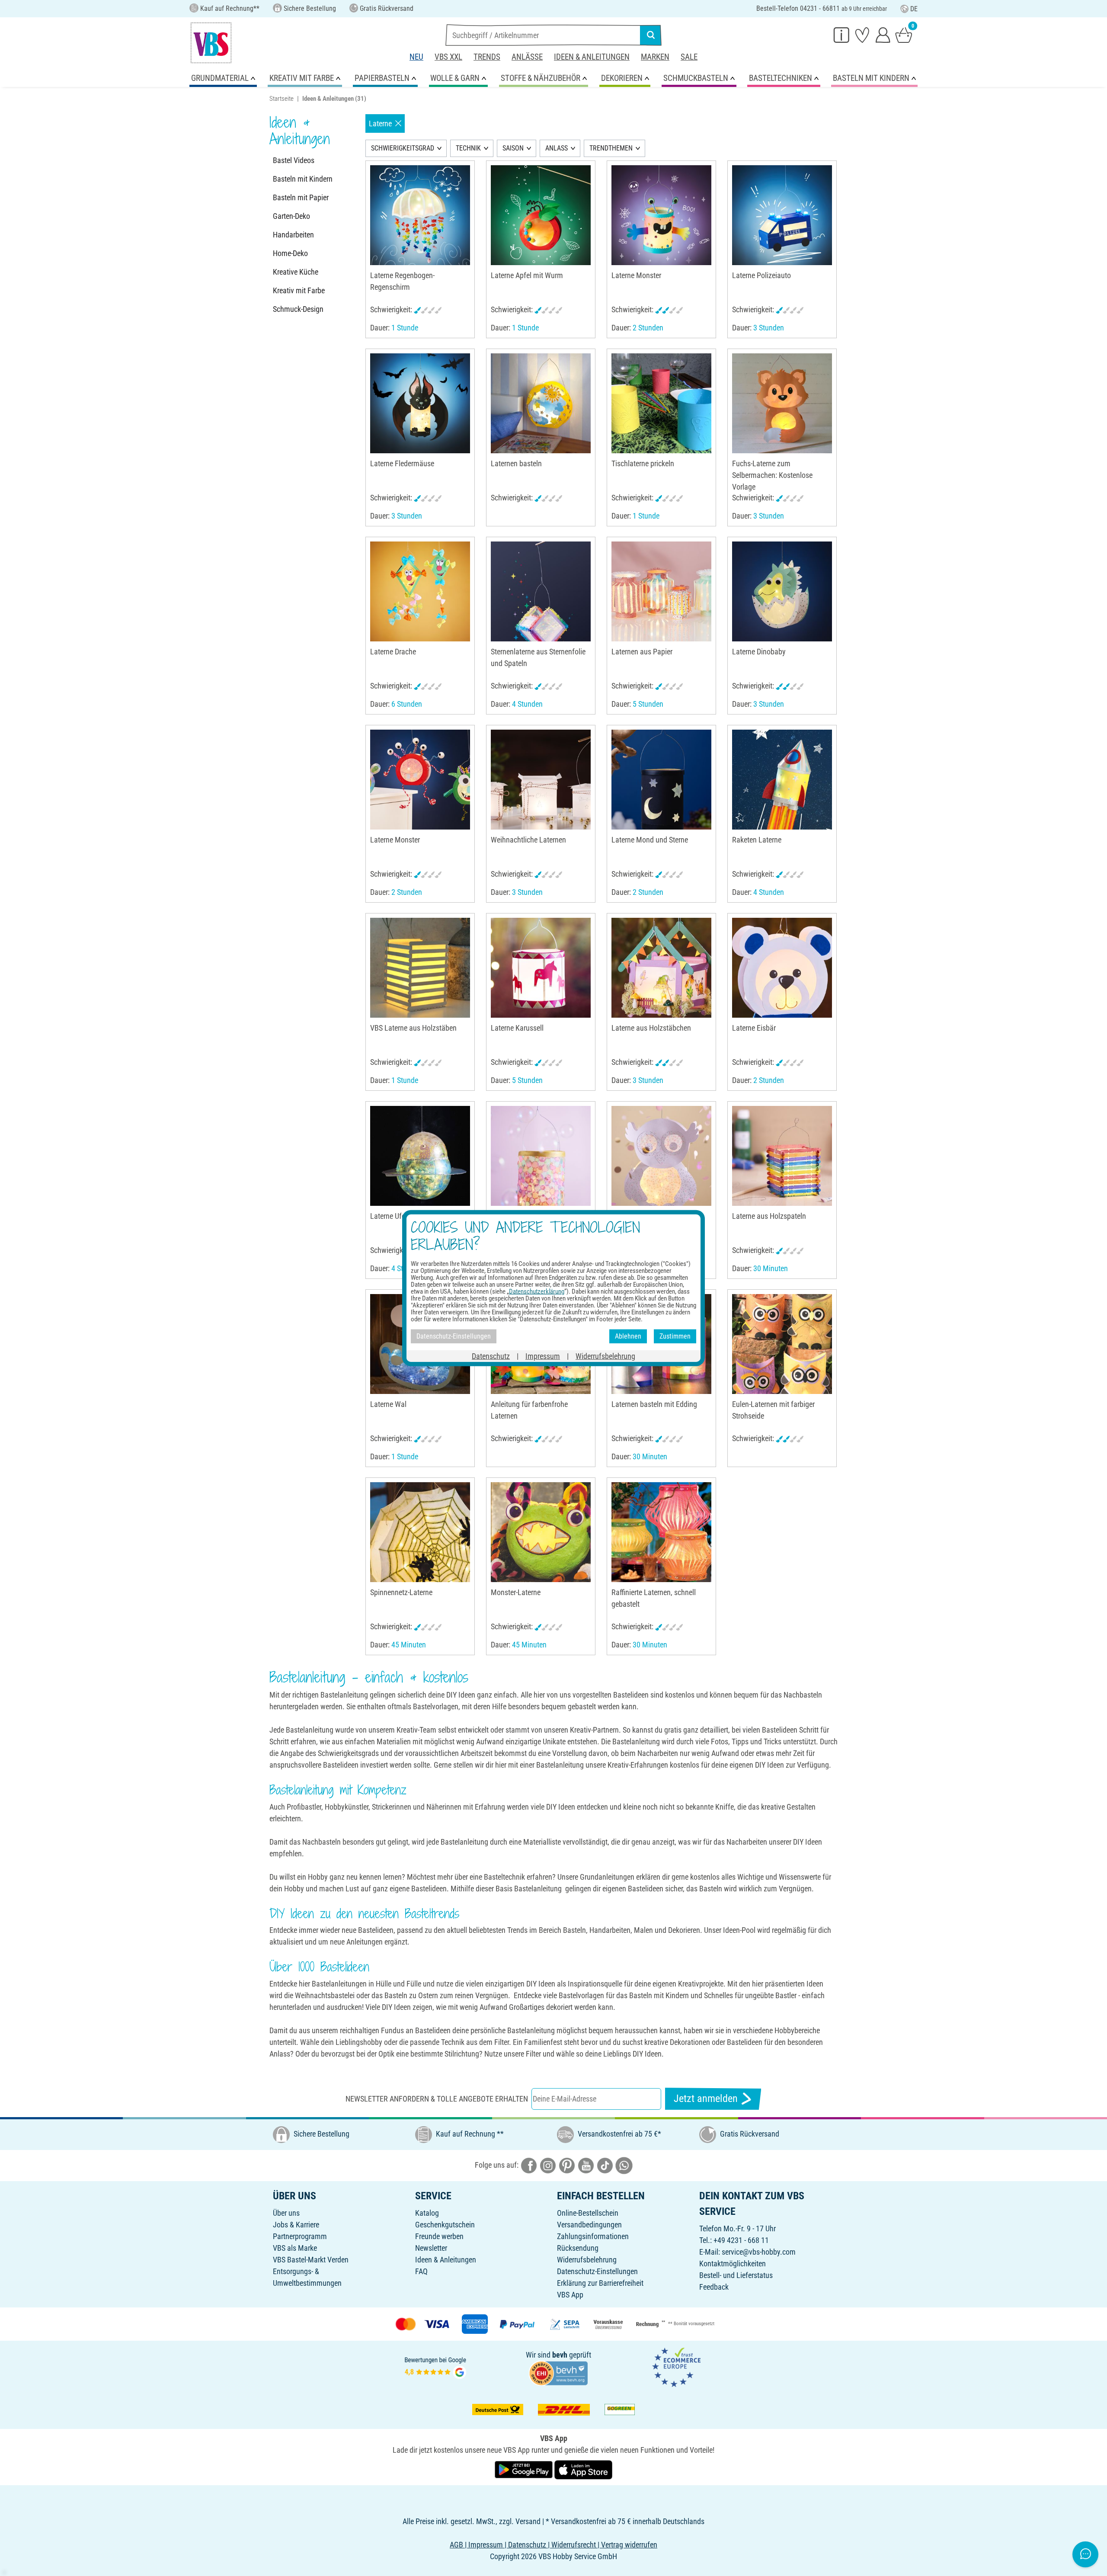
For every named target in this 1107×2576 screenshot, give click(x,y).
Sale (689, 57)
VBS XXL (448, 57)
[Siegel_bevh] (558, 2373)
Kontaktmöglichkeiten (733, 2264)
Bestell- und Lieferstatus (736, 2275)
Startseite (282, 99)
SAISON (513, 148)
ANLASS (557, 148)
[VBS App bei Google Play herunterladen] (525, 2469)
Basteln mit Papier (301, 197)
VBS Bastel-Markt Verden (311, 2260)
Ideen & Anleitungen (592, 57)
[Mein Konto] (883, 35)
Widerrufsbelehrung (587, 2260)
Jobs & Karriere (296, 2225)
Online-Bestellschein (588, 2213)
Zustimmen (675, 1336)
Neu (416, 57)
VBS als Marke (295, 2248)
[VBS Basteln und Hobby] (211, 43)
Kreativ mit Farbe (299, 290)
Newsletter (431, 2248)
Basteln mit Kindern (303, 179)
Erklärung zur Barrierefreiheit (600, 2283)
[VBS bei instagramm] (548, 2165)
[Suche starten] (651, 35)
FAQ (421, 2271)
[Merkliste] (862, 35)
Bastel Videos (294, 160)
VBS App (570, 2295)
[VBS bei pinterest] (567, 2165)
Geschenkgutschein (445, 2225)
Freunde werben (439, 2236)
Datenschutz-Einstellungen (597, 2271)
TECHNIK (468, 148)
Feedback (714, 2287)
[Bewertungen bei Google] (435, 2366)
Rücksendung (578, 2248)
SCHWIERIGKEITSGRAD (403, 148)
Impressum (543, 1356)
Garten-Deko (291, 216)
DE (914, 9)
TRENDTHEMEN (611, 148)
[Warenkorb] (904, 35)
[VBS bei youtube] (586, 2165)
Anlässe (527, 57)
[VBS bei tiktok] (605, 2165)
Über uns (286, 2213)
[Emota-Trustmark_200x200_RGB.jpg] (676, 2366)
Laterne (380, 123)
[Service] (841, 35)
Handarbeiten (293, 235)
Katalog (427, 2213)
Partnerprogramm (300, 2236)
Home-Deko (290, 253)
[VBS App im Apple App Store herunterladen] (583, 2469)
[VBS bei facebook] (529, 2165)
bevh (560, 2355)
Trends (487, 57)
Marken (655, 57)
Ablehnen (628, 1336)
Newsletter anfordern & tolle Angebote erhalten (437, 2099)
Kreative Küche (296, 272)
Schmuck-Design (298, 309)
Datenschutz (491, 1356)
